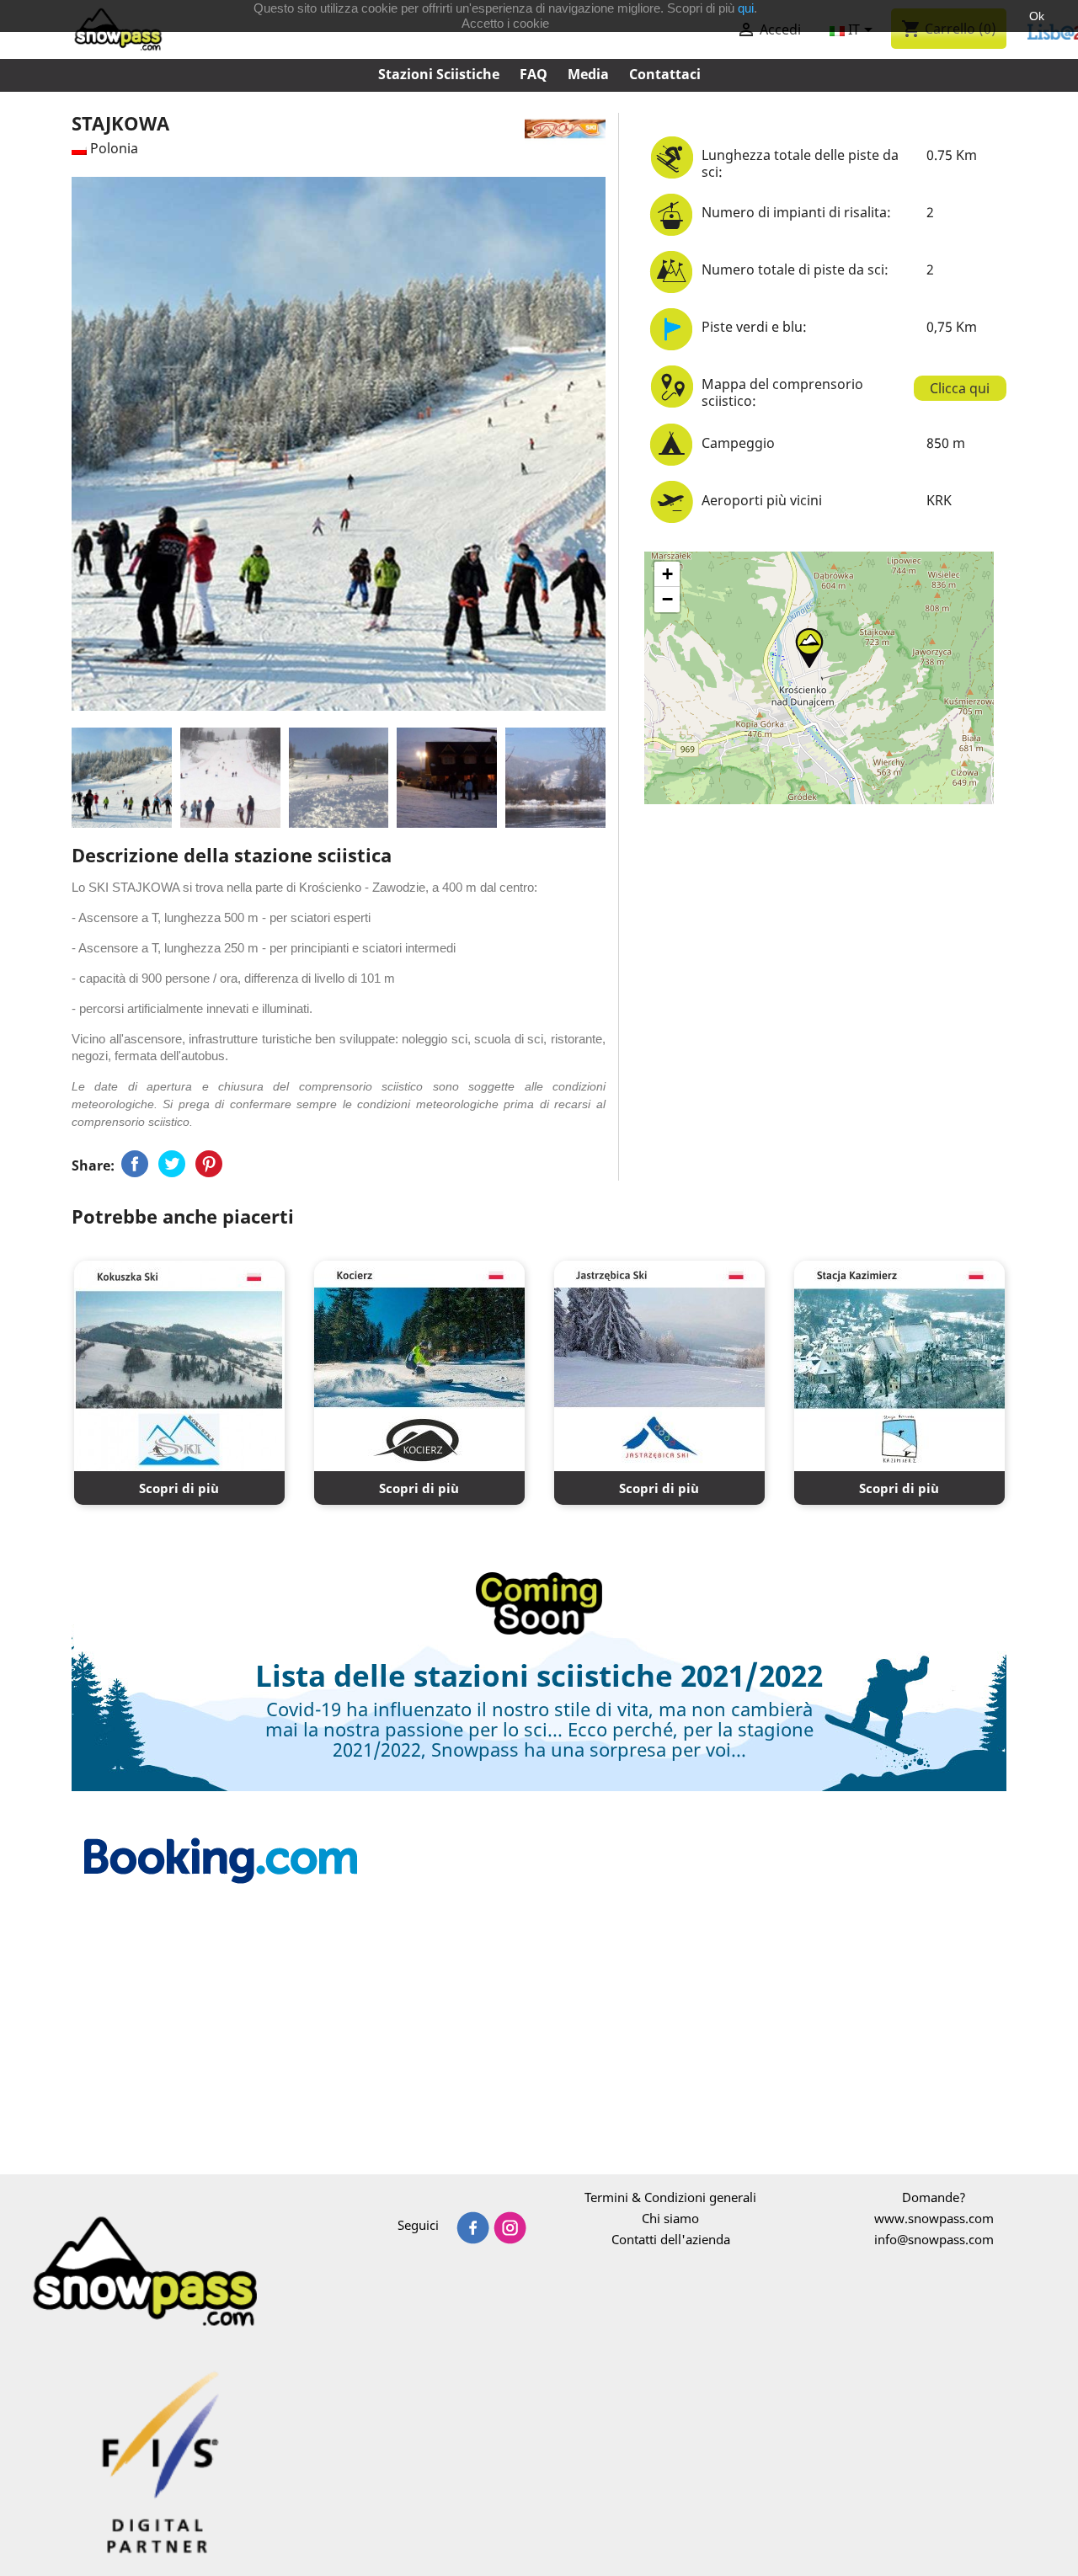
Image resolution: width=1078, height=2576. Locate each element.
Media (588, 74)
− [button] (667, 599)
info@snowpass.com (934, 2239)
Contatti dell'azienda (671, 2239)
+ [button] (667, 574)
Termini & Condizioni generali (670, 2197)
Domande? (934, 2197)
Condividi (135, 1164)
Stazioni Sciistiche (439, 74)
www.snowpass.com (934, 2218)
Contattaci (665, 74)
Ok (1037, 16)
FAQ (534, 74)
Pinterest (209, 1164)
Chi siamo (670, 2218)
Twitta (172, 1164)
